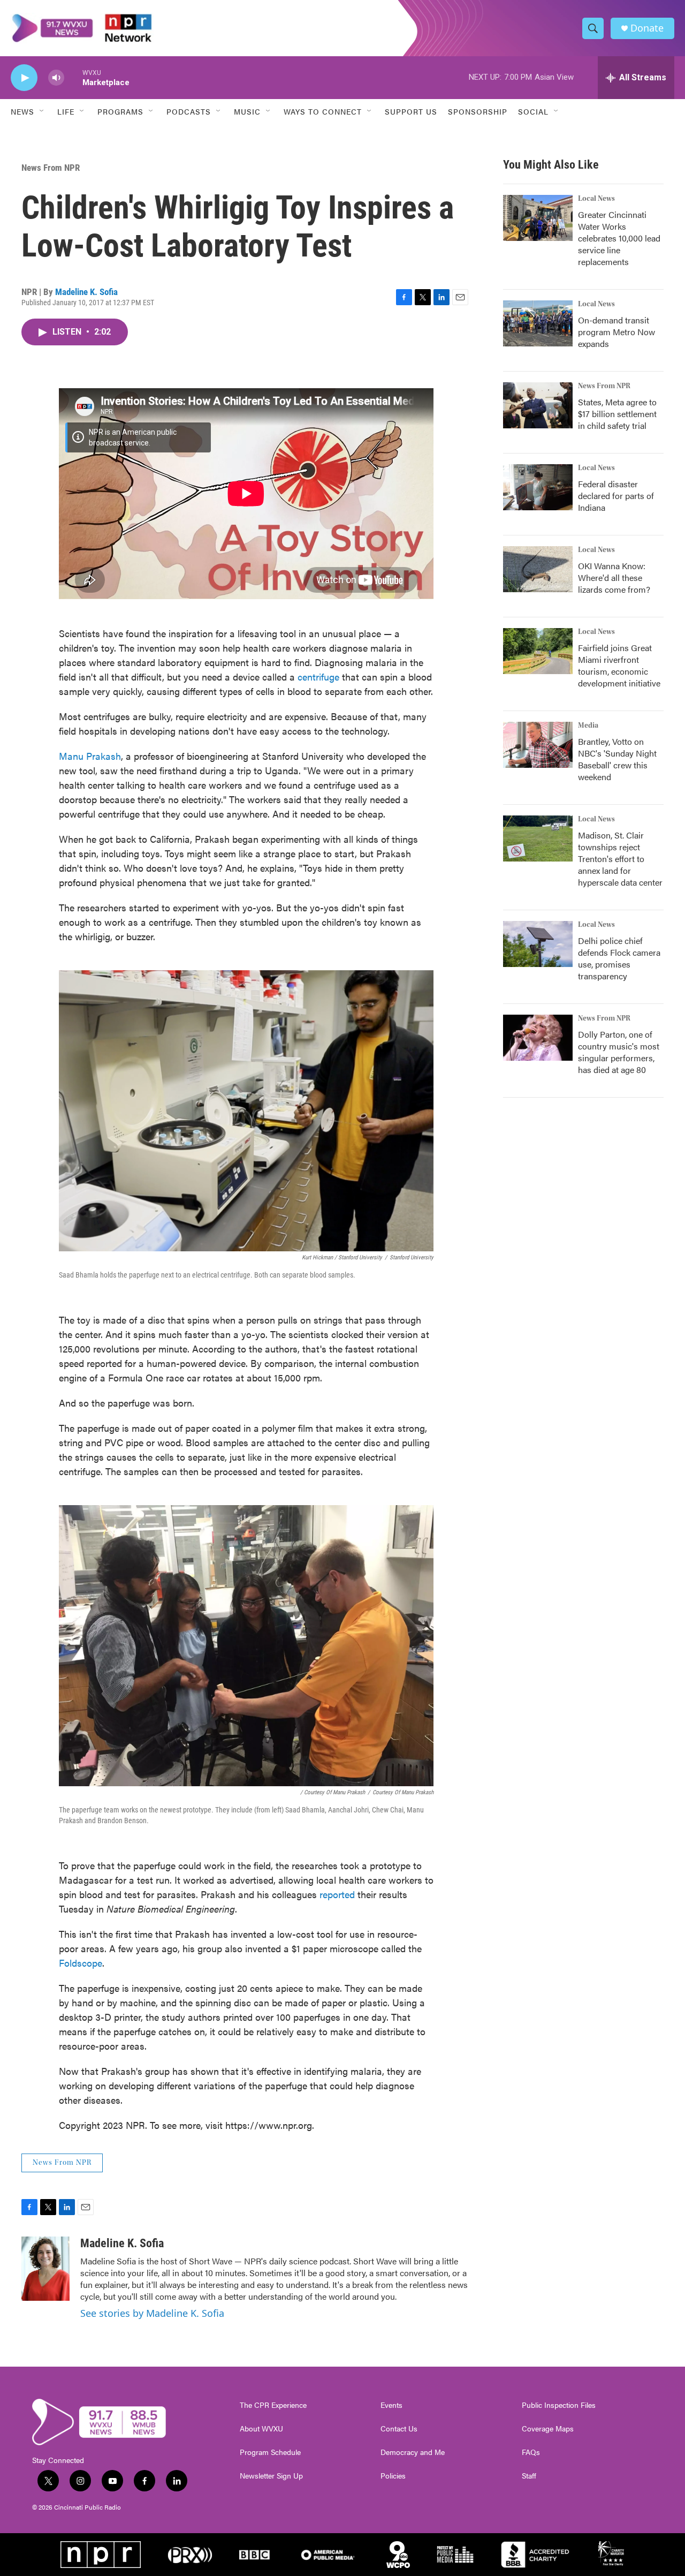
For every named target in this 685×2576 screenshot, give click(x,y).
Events (391, 2405)
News (22, 111)
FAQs (531, 2452)
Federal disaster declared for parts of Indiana (616, 496)
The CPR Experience (273, 2405)
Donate (647, 28)
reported (337, 1894)
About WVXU (261, 2429)
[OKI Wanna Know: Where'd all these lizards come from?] (538, 569)
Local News (596, 199)
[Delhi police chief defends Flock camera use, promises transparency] (538, 944)
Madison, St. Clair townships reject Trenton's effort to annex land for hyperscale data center (620, 859)
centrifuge (318, 677)
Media (588, 726)
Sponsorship (478, 111)
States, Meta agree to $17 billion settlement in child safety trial (617, 414)
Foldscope (81, 1963)
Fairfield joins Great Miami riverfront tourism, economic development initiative (619, 665)
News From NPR (51, 168)
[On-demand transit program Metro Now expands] (538, 323)
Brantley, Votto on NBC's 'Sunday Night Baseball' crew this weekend (617, 759)
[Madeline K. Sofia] (45, 2269)
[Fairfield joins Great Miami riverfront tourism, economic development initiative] (538, 651)
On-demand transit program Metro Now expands (616, 332)
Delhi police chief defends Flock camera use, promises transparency (619, 958)
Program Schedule (270, 2452)
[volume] (56, 78)
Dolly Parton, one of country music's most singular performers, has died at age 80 (619, 1052)
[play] (24, 78)
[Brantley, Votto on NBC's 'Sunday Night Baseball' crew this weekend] (538, 745)
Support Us (411, 111)
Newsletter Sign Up (271, 2476)
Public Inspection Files (559, 2405)
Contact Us (399, 2429)
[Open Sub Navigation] (42, 111)
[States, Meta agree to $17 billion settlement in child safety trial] (538, 405)
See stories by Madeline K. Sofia (152, 2313)
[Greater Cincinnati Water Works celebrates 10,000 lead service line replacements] (538, 218)
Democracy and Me (413, 2452)
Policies (393, 2476)
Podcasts (189, 111)
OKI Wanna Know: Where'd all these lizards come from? (614, 577)
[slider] (73, 77)
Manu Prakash (90, 756)
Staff (529, 2476)
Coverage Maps (548, 2429)
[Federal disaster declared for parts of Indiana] (538, 487)
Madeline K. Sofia (86, 292)
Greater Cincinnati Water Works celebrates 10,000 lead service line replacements (619, 238)
